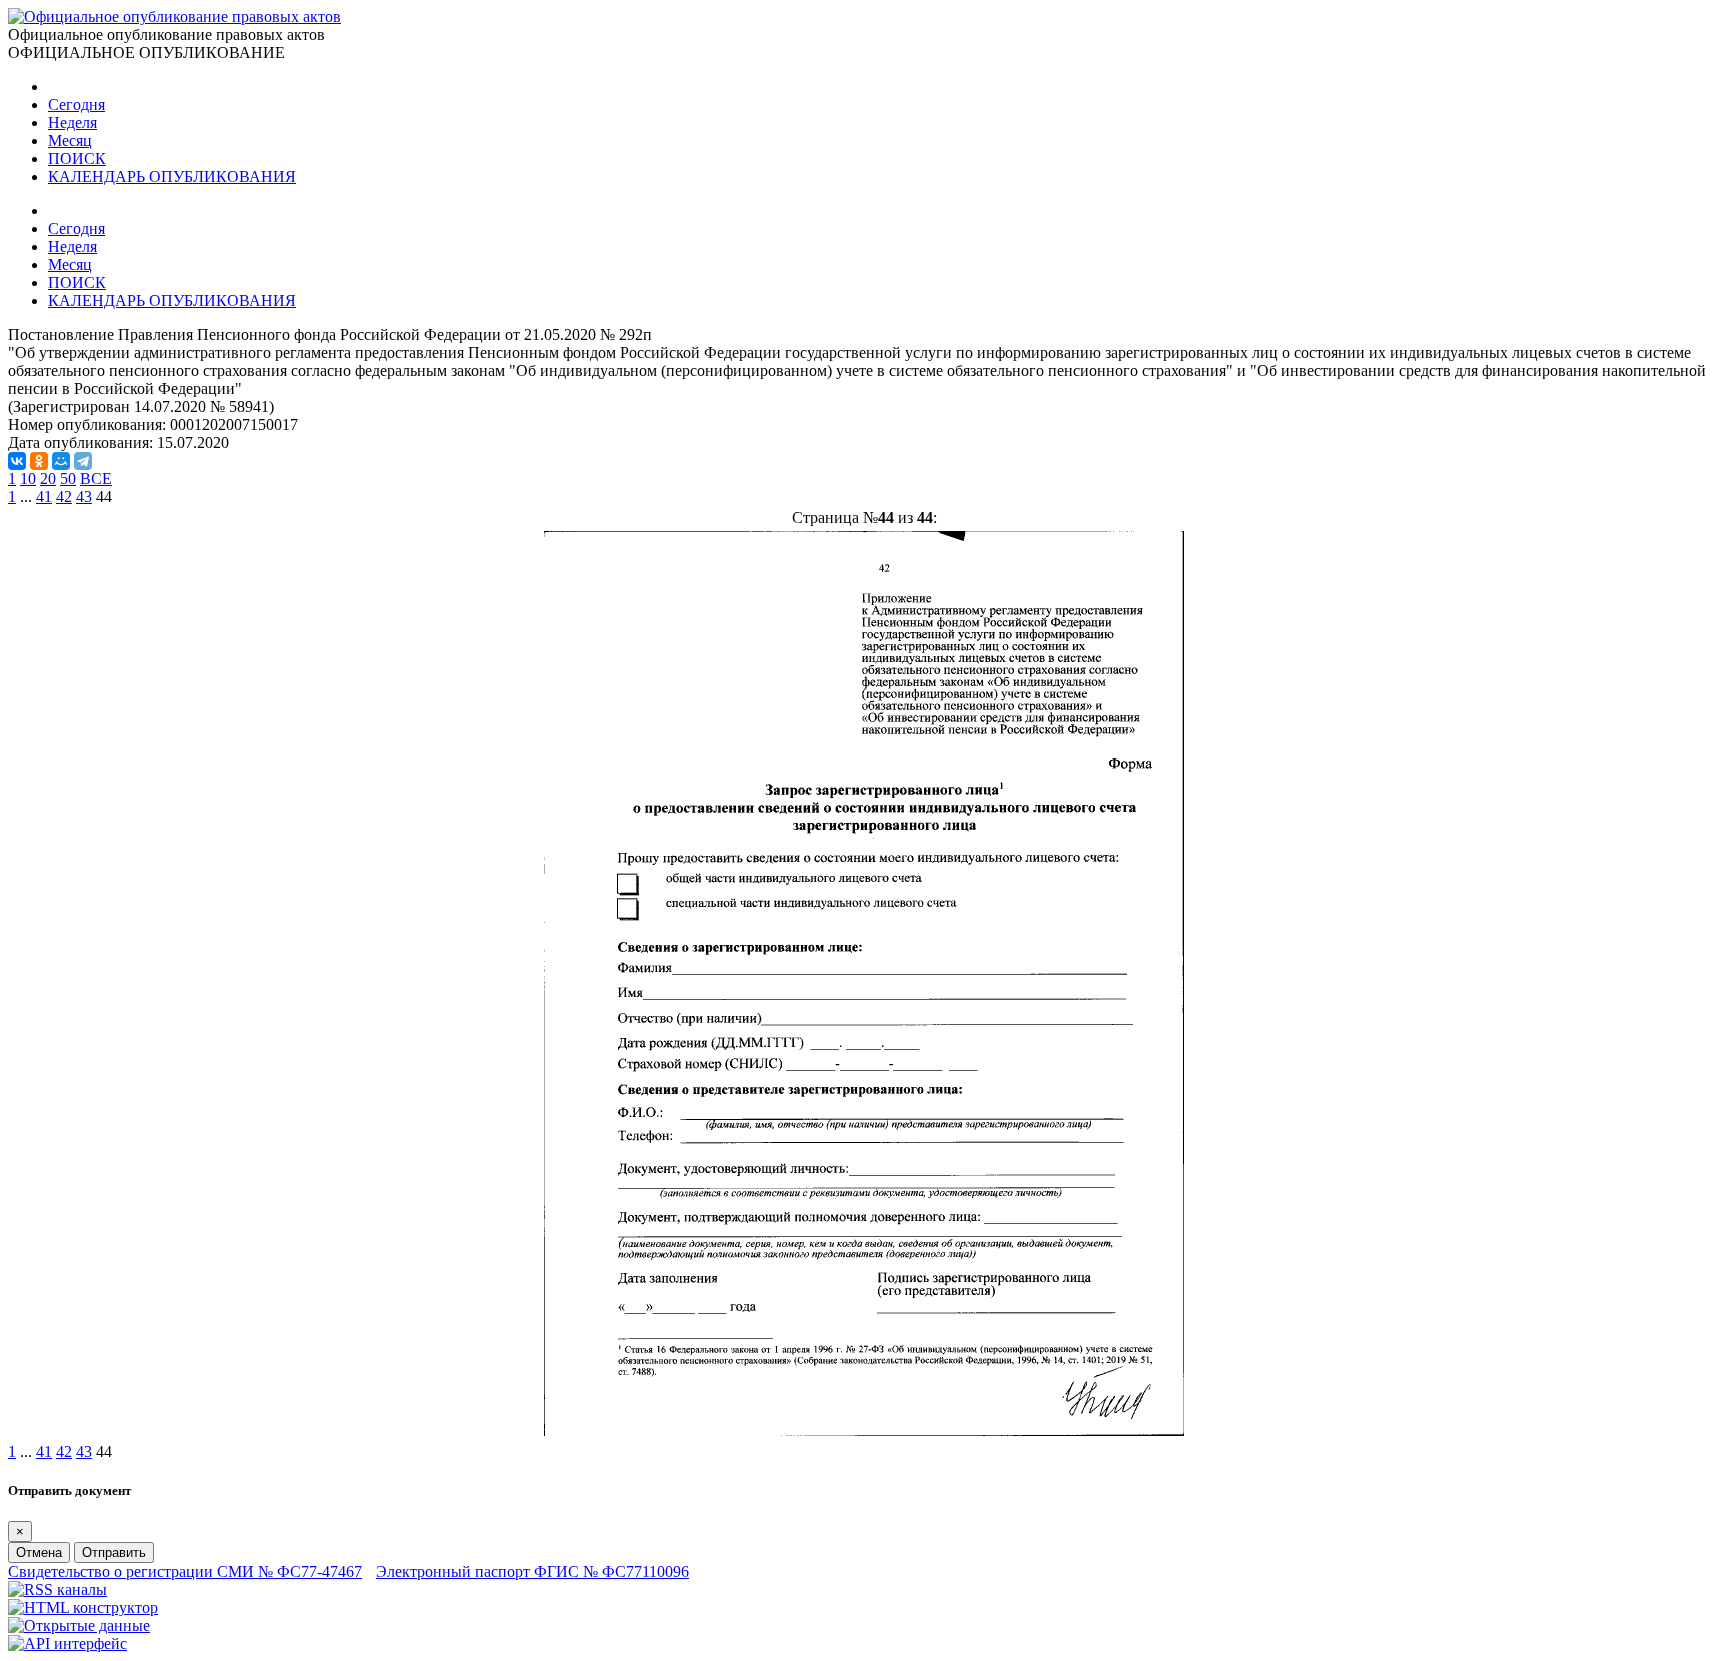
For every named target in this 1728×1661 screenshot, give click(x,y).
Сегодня (76, 104)
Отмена (39, 1552)
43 (84, 496)
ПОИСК (77, 158)
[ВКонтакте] (17, 461)
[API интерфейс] (67, 1643)
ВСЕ (96, 478)
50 (68, 478)
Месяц (70, 140)
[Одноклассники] (39, 461)
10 (28, 478)
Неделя (72, 122)
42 (64, 496)
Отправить (114, 1552)
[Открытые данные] (79, 1625)
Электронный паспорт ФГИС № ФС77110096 (532, 1571)
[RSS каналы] (57, 1589)
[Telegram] (83, 461)
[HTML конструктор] (83, 1607)
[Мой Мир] (61, 461)
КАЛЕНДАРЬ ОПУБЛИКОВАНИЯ (172, 176)
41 (44, 496)
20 (48, 478)
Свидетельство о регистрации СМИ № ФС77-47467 (185, 1571)
